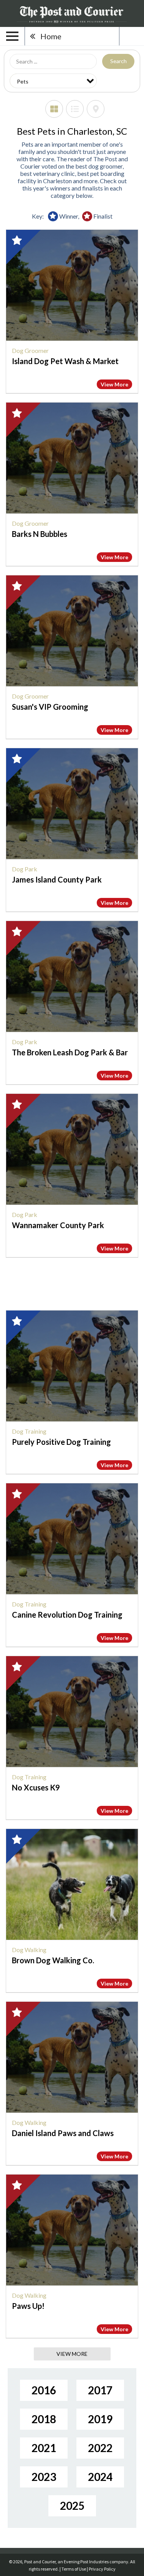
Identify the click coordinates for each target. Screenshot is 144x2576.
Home (51, 36)
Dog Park (25, 869)
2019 (100, 2419)
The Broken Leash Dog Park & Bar (70, 1052)
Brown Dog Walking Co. (53, 1960)
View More (114, 384)
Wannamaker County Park (58, 1225)
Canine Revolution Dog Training (67, 1615)
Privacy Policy (102, 2569)
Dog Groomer (30, 350)
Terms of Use (74, 2569)
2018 (44, 2419)
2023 (44, 2477)
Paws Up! (28, 2306)
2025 (72, 2506)
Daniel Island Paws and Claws (63, 2133)
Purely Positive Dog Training (61, 1442)
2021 (44, 2448)
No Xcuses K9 (36, 1787)
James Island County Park (57, 879)
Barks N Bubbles (40, 534)
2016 (44, 2390)
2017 (100, 2390)
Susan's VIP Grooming (50, 707)
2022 (100, 2448)
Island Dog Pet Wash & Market (65, 361)
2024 (100, 2477)
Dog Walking (29, 1950)
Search (118, 61)
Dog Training (29, 1431)
